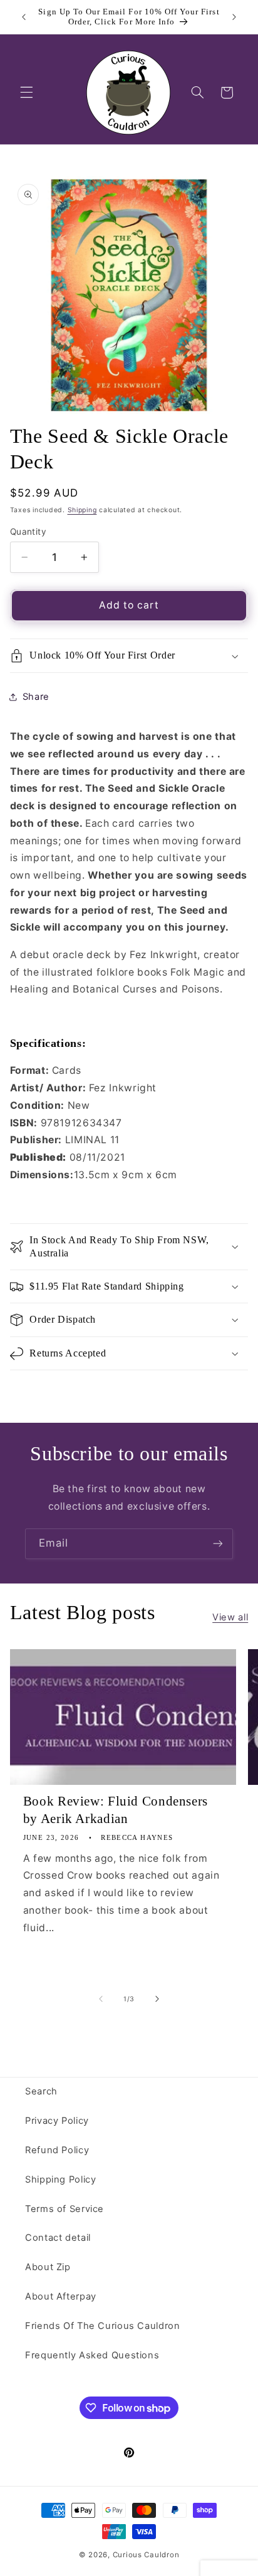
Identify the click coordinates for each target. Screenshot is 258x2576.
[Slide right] (157, 1999)
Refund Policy (57, 2150)
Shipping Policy (60, 2179)
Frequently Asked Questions (92, 2355)
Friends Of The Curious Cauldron (103, 2326)
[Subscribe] (218, 1544)
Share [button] (36, 697)
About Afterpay (61, 2296)
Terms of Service (64, 2209)
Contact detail (58, 2238)
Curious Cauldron (146, 2555)
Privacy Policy (57, 2121)
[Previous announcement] (24, 17)
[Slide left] (101, 1999)
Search (41, 2091)
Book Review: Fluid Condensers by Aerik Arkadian (116, 1810)
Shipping (82, 510)
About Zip (48, 2267)
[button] (26, 93)
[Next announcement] (234, 17)
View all (230, 1617)
